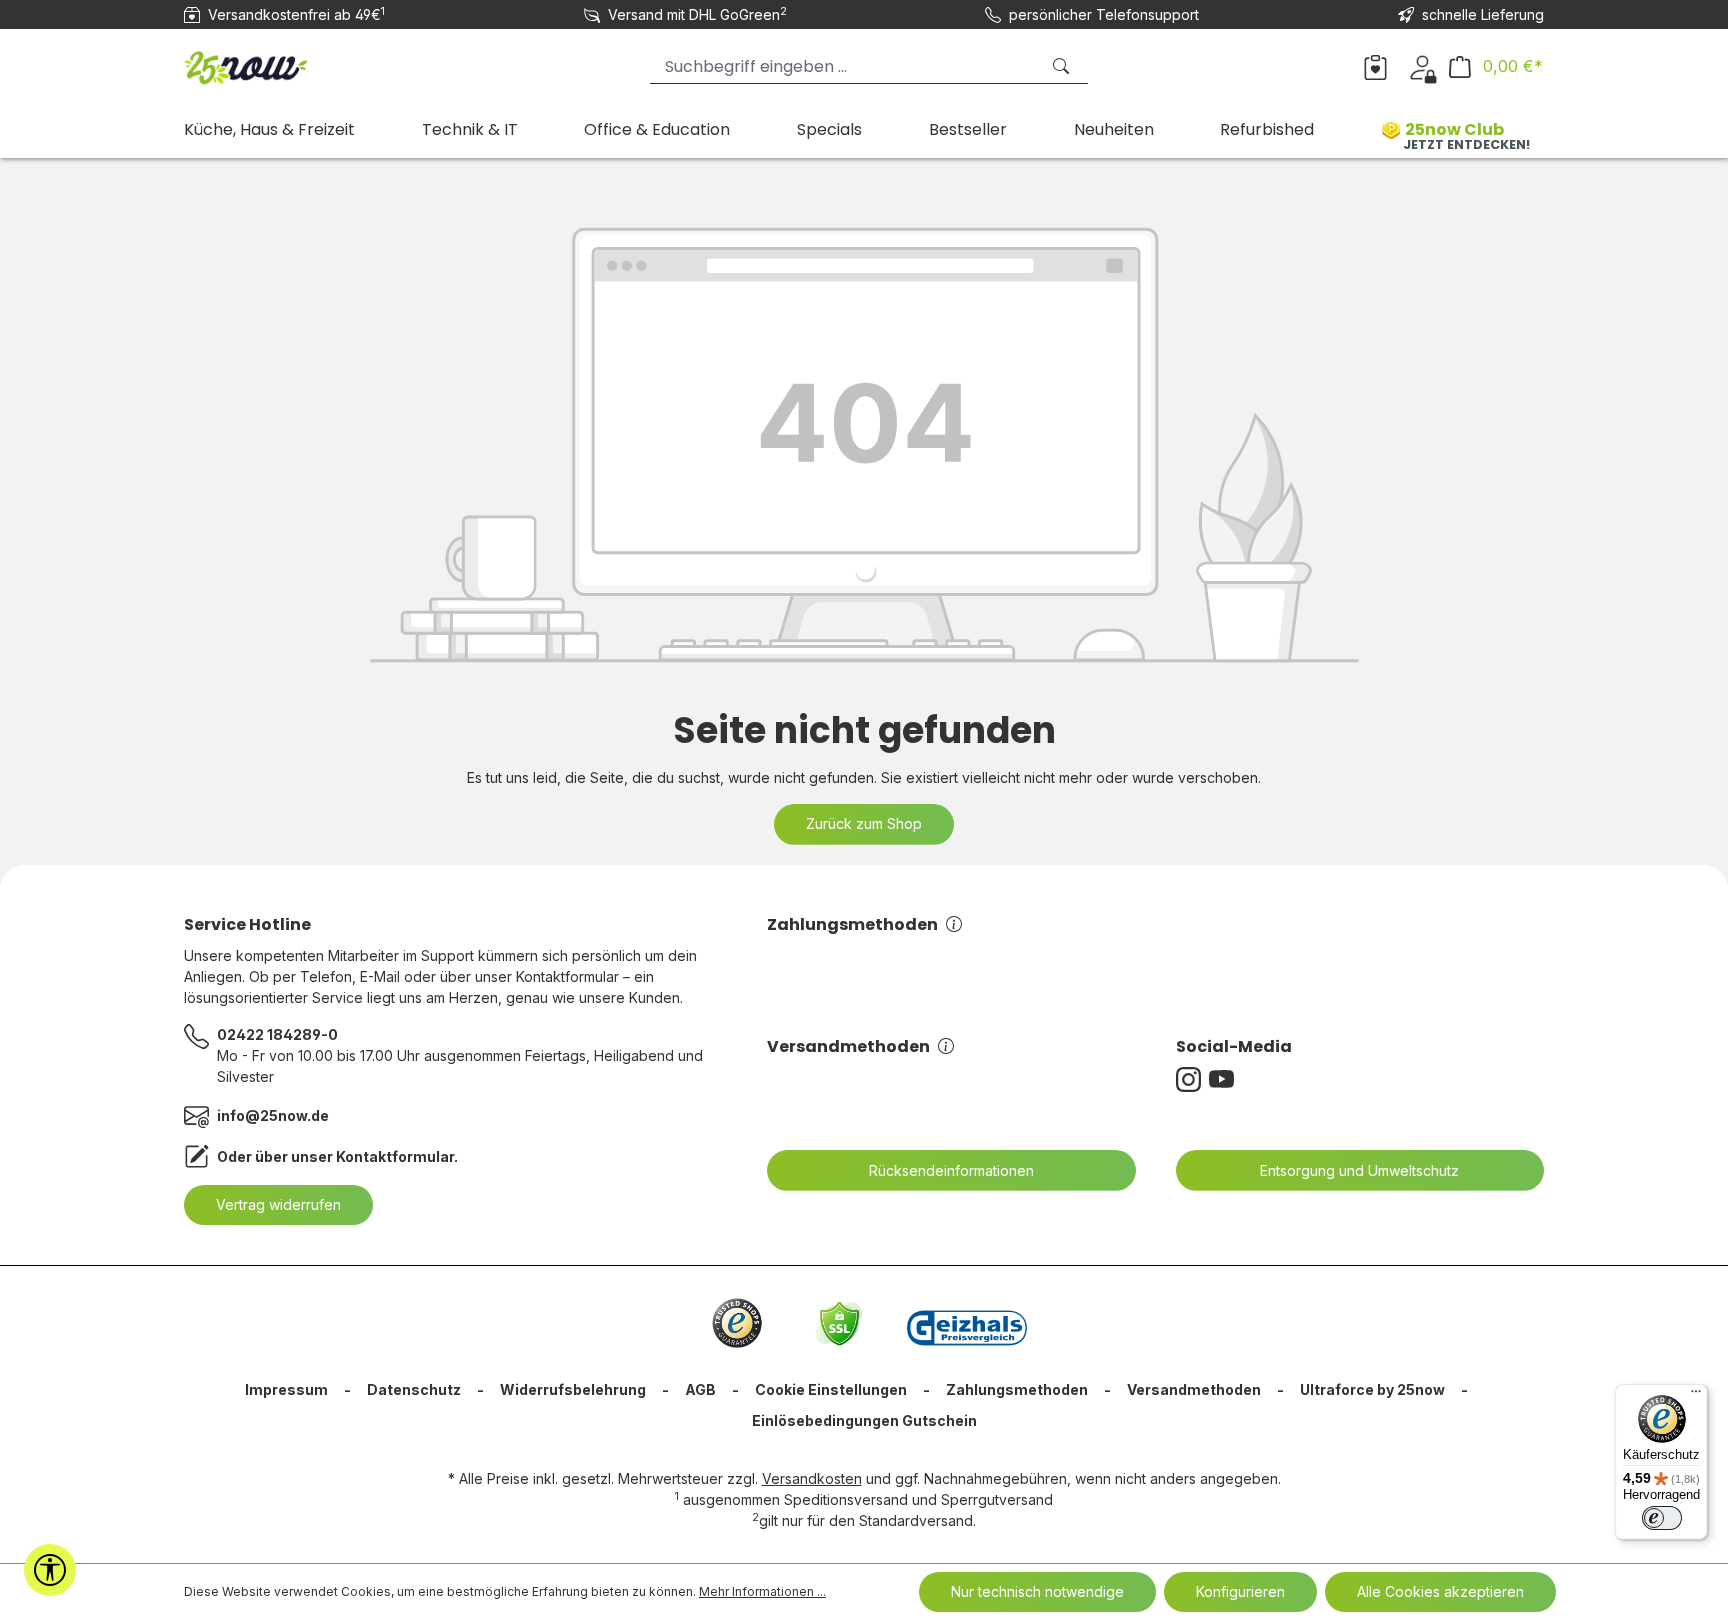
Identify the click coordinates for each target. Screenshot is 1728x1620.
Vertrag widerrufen (278, 1204)
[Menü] (1696, 1396)
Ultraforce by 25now (1372, 1389)
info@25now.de (273, 1115)
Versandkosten (812, 1478)
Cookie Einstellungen (831, 1389)
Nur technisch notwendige (1037, 1591)
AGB (700, 1389)
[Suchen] (1063, 66)
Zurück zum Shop (864, 823)
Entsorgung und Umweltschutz (1359, 1170)
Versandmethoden (848, 1046)
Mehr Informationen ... (762, 1591)
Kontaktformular (395, 1156)
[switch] (1662, 1518)
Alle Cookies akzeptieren (1440, 1591)
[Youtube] (1225, 1079)
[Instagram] (1192, 1079)
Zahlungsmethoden (852, 924)
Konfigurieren (1240, 1591)
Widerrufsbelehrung (573, 1389)
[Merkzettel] (1375, 66)
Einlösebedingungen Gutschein (864, 1420)
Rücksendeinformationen (951, 1170)
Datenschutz (414, 1389)
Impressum (286, 1389)
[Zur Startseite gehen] (284, 62)
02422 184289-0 (277, 1034)
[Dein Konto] (1422, 66)
